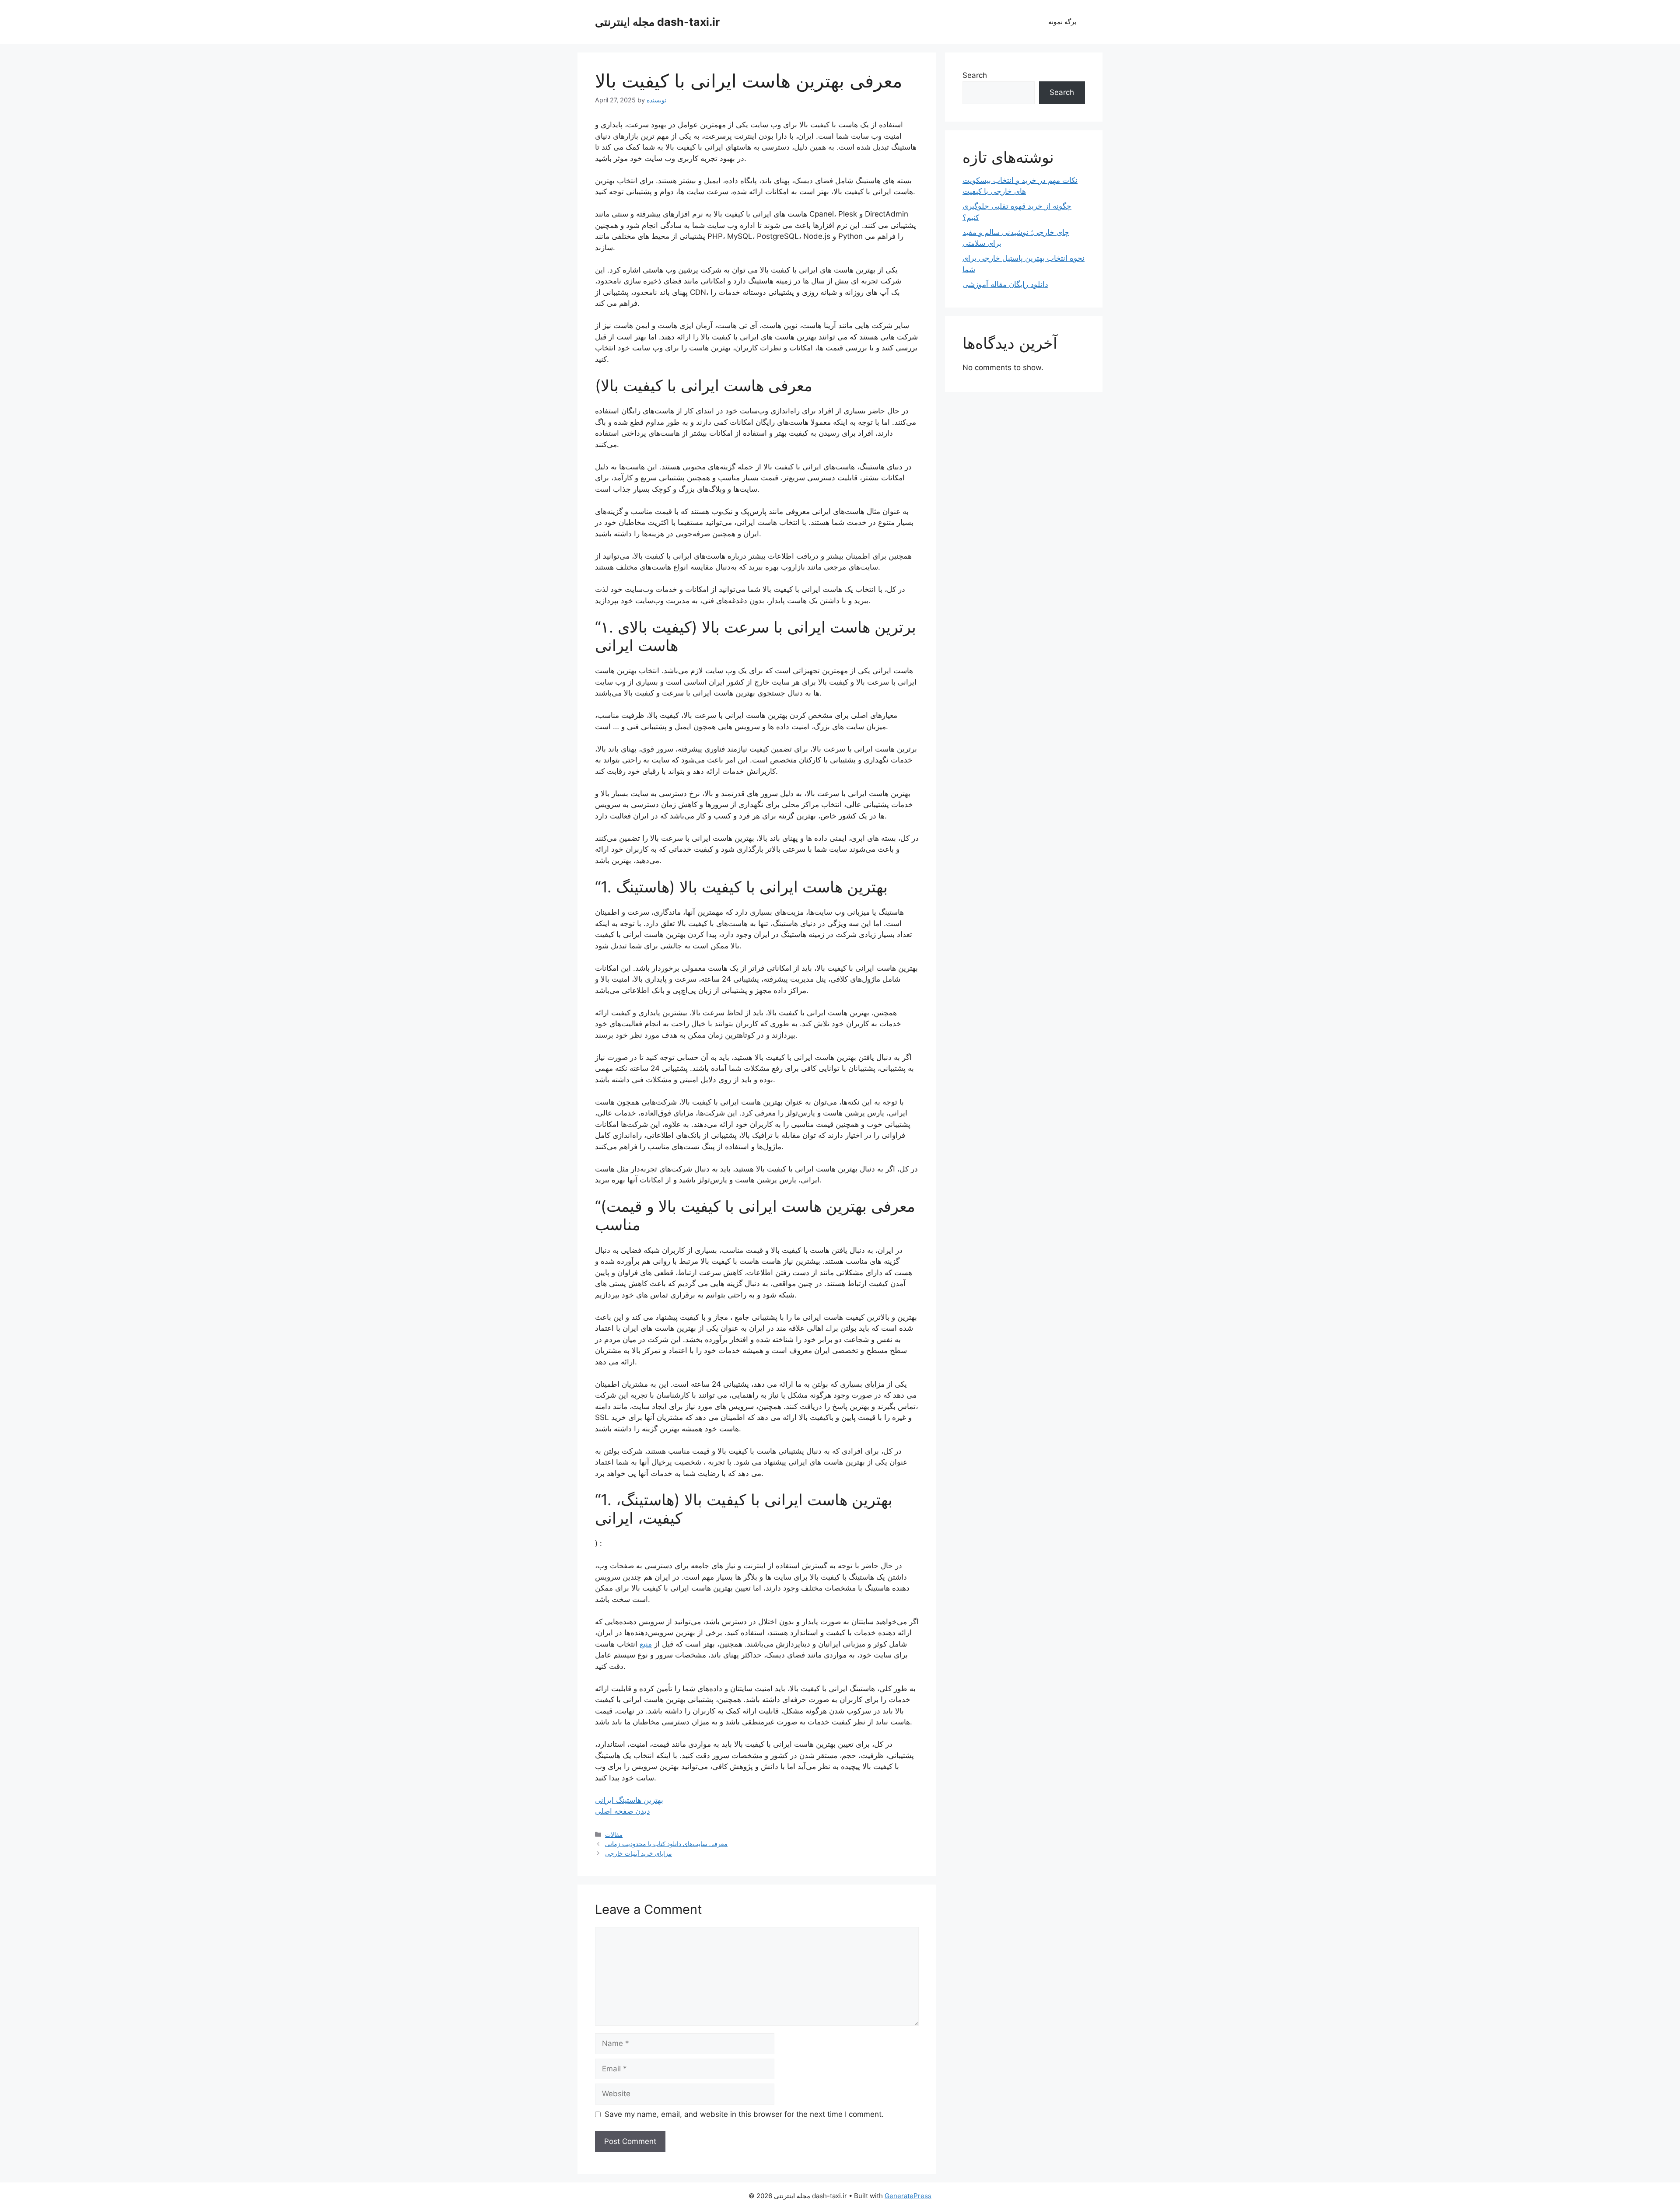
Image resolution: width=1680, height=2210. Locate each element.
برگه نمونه (1062, 22)
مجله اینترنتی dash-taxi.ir (657, 22)
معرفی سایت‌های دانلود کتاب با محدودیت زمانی (666, 1844)
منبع (646, 1644)
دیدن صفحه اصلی (623, 1811)
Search (975, 75)
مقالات (614, 1834)
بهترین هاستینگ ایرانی (629, 1800)
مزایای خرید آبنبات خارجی (639, 1853)
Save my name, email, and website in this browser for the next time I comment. (744, 2114)
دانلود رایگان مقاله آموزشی (1005, 284)
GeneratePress (908, 2196)
